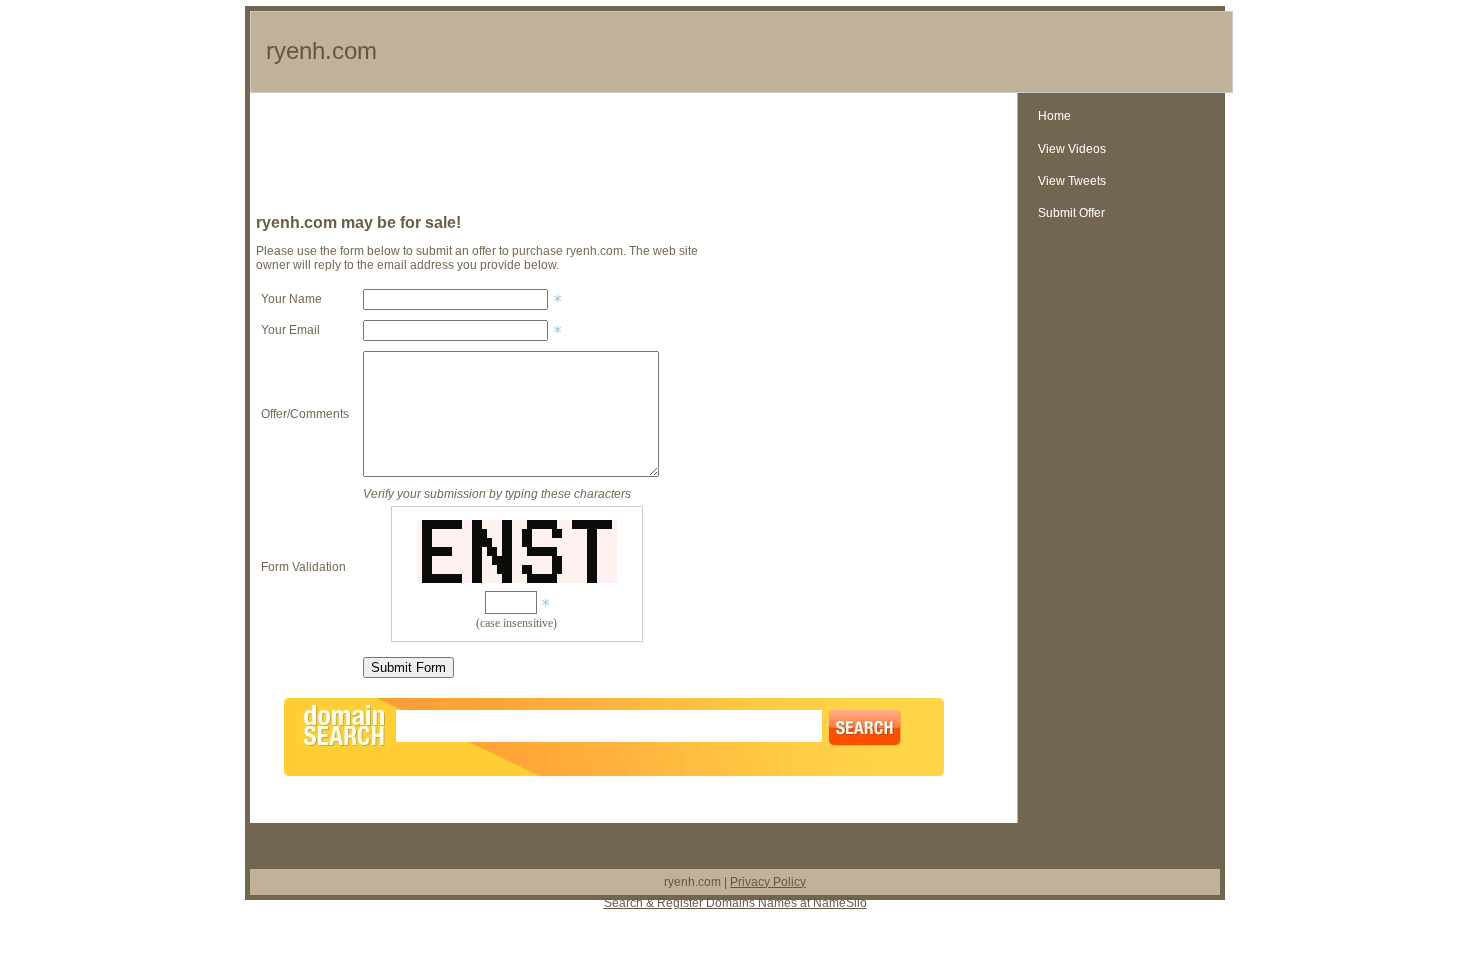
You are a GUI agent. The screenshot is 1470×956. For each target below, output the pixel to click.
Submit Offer (1071, 213)
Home (1054, 116)
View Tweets (1072, 181)
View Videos (1072, 149)
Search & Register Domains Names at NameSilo (735, 903)
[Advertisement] (634, 158)
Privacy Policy (768, 882)
